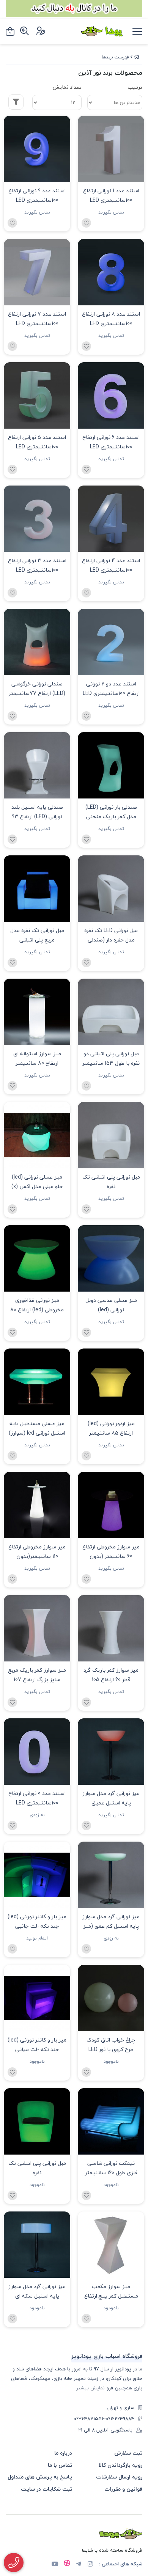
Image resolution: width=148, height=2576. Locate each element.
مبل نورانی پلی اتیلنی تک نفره (111, 1182)
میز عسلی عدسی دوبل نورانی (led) (111, 1305)
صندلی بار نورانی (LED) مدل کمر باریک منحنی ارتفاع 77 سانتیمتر (111, 813)
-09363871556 (90, 2419)
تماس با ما (60, 2465)
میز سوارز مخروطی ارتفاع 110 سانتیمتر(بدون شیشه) (37, 1552)
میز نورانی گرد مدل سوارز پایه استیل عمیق (111, 1798)
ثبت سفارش (128, 2453)
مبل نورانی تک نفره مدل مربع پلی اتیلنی (37, 935)
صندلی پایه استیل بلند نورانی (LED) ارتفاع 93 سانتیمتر (37, 813)
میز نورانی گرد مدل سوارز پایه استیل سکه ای (37, 2291)
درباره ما (63, 2453)
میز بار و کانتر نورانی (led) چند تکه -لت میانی (37, 2045)
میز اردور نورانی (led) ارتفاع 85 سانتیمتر (111, 1428)
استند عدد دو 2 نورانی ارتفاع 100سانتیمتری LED (111, 688)
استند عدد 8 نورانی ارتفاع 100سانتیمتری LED (111, 319)
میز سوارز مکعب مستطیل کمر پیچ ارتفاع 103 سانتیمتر (111, 2292)
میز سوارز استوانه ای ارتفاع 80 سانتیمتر (37, 1058)
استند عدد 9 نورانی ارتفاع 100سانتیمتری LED (37, 195)
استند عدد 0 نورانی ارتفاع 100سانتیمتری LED (37, 1798)
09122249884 (120, 2419)
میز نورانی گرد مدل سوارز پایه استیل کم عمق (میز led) (111, 1922)
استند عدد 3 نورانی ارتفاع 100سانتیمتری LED (37, 565)
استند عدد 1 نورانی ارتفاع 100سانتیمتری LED (111, 195)
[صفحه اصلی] (137, 57)
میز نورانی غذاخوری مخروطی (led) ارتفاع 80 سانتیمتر (37, 1306)
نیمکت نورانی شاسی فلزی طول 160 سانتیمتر (111, 2168)
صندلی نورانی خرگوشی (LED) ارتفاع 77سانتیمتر (37, 688)
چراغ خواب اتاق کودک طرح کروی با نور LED (111, 2045)
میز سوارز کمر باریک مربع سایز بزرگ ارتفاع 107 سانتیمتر (37, 1676)
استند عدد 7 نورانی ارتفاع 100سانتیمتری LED (37, 319)
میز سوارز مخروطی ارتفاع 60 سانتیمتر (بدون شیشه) (111, 1552)
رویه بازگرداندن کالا (120, 2465)
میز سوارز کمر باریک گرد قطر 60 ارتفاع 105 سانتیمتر (111, 1676)
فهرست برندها (115, 57)
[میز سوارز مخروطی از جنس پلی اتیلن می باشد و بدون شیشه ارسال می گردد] (37, 1505)
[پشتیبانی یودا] (14, 2563)
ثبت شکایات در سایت (46, 2489)
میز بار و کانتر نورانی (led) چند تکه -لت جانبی (37, 1921)
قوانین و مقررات (123, 2489)
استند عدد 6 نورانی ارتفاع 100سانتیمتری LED (111, 442)
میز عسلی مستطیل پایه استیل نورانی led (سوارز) (37, 1428)
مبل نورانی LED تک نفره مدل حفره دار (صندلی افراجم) (111, 936)
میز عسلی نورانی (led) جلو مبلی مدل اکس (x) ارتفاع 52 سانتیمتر (37, 1183)
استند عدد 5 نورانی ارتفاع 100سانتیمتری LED (37, 442)
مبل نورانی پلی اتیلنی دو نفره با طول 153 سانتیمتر (111, 1058)
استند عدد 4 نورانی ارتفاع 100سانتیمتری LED (111, 565)
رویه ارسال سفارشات (119, 2477)
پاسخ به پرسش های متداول (40, 2477)
